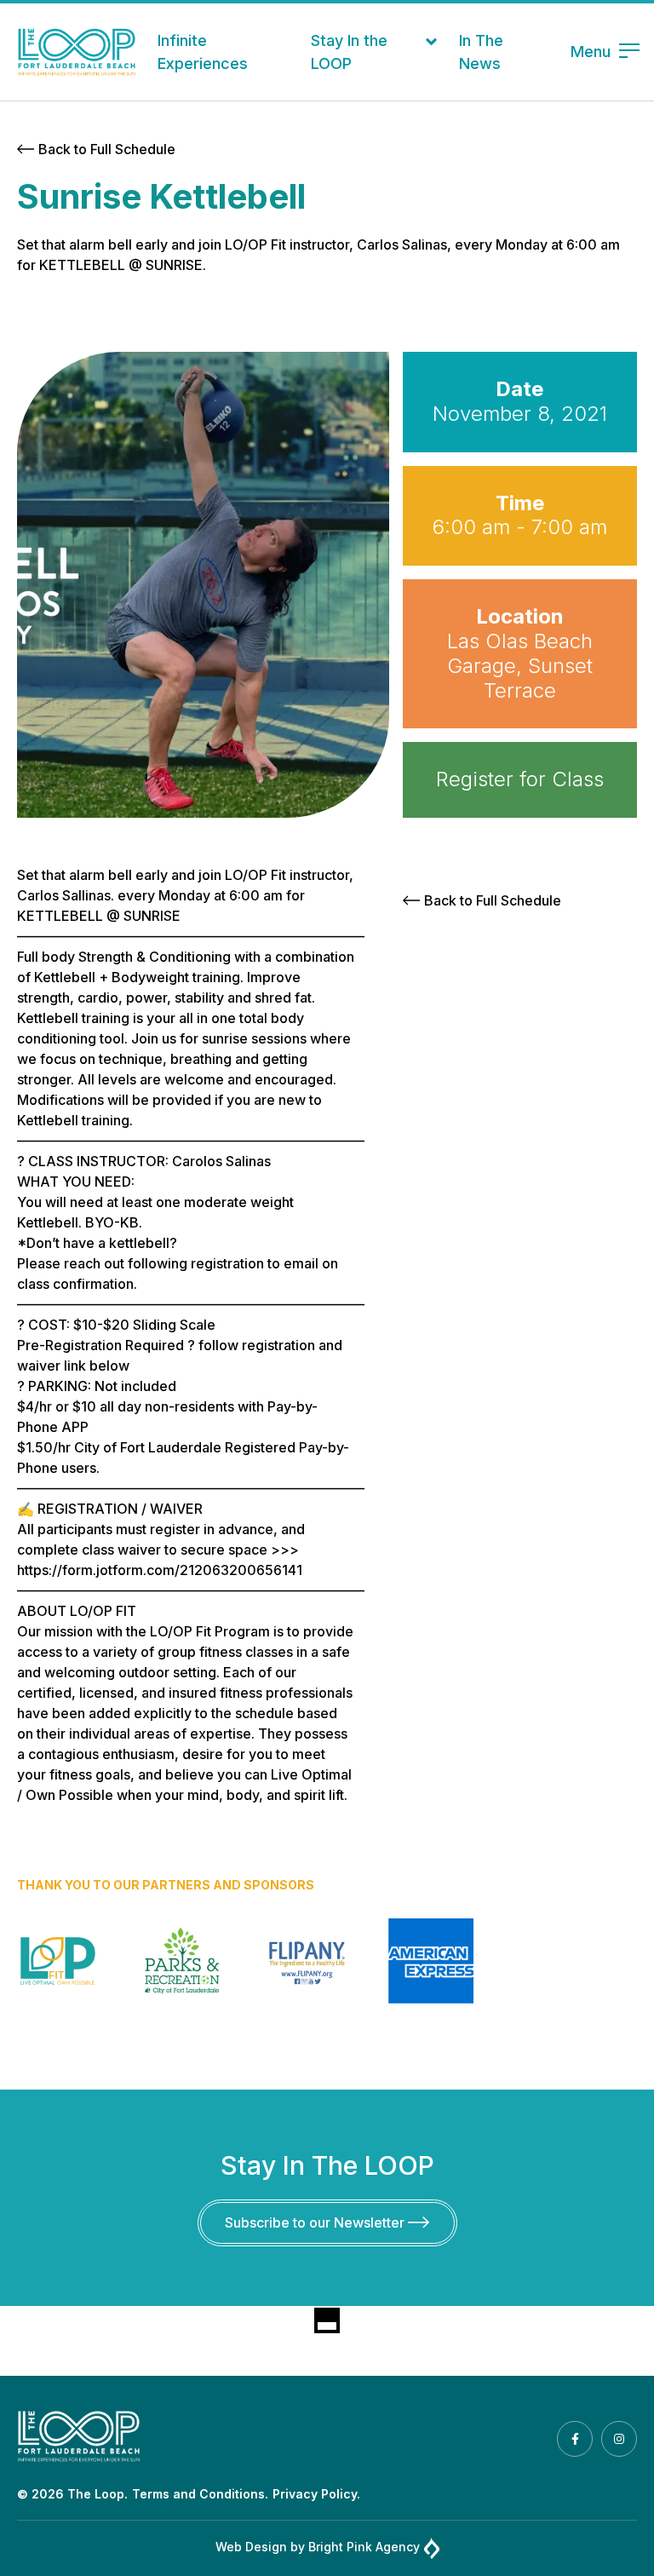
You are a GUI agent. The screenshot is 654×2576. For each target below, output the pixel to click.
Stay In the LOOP (349, 52)
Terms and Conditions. (200, 2494)
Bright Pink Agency (364, 2547)
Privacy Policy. (316, 2494)
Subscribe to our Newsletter (316, 2222)
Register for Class (520, 779)
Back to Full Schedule (107, 149)
